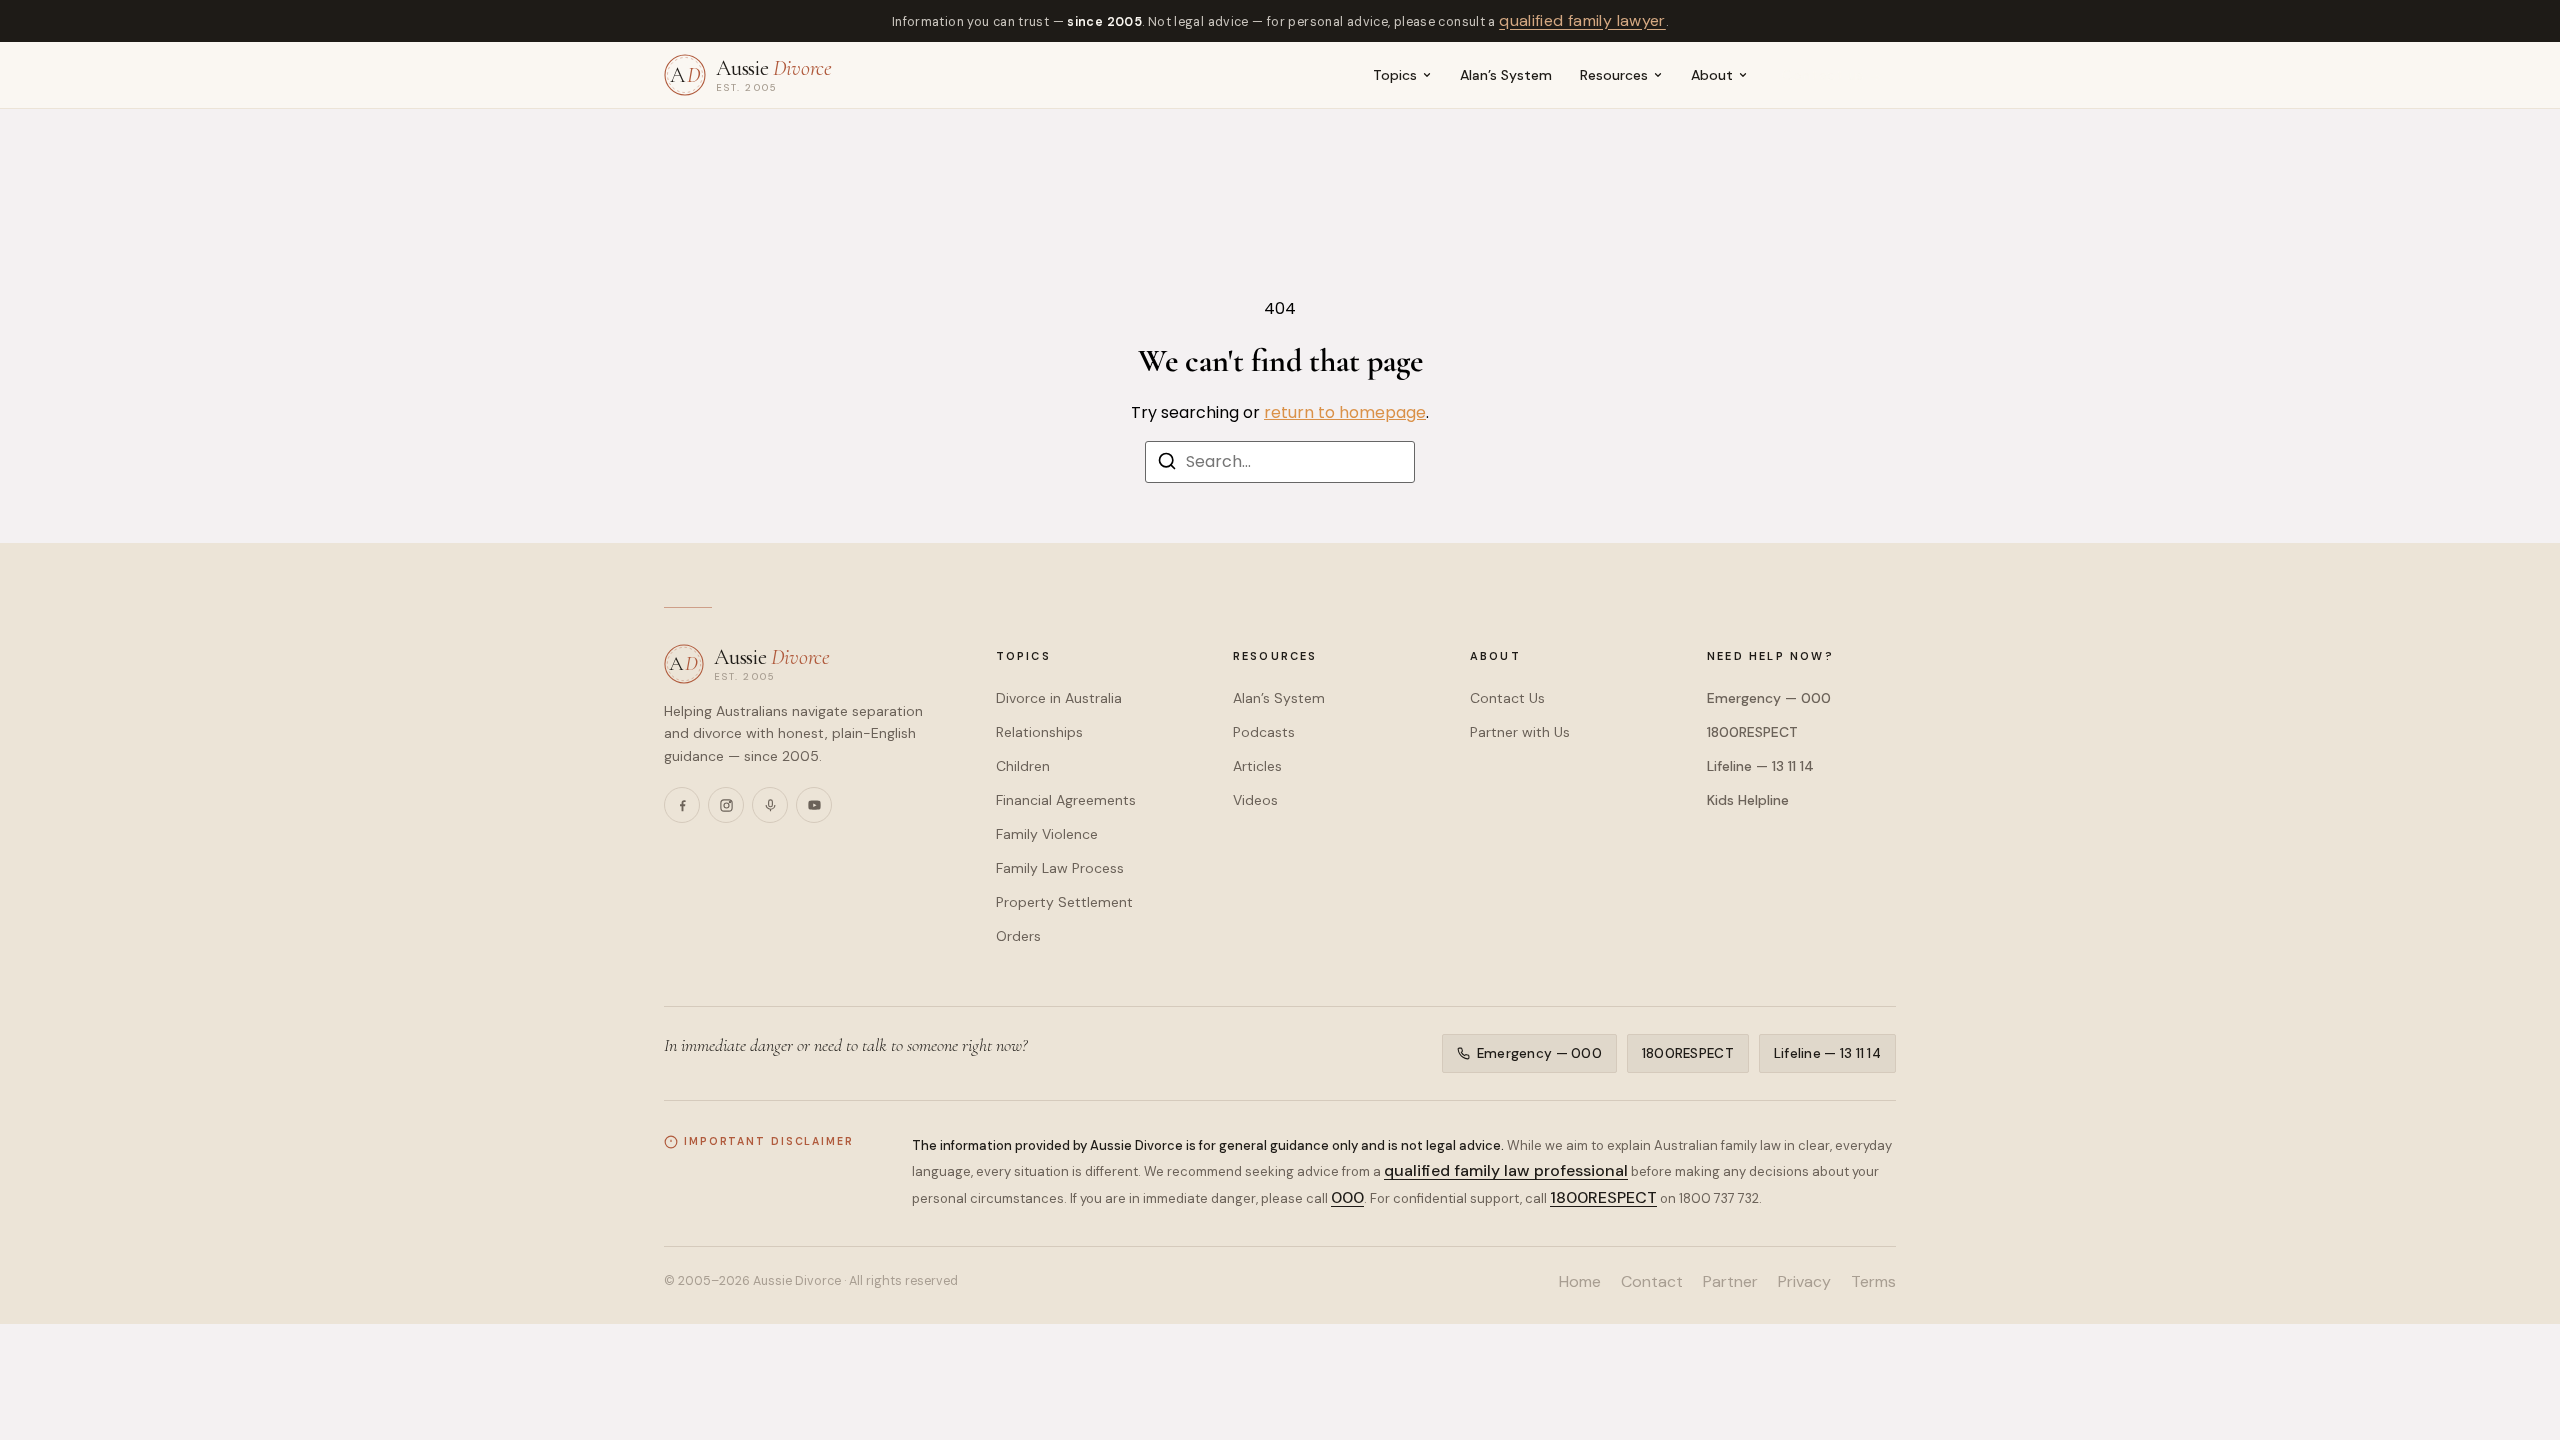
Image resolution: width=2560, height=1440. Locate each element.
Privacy (1804, 1281)
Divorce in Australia (1059, 698)
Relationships (1039, 732)
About (1712, 75)
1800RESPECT (1752, 732)
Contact (1652, 1281)
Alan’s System (1506, 75)
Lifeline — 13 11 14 (1760, 766)
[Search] (1167, 464)
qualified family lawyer (1582, 20)
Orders (1018, 936)
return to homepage (1345, 412)
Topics (1395, 75)
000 (1347, 1197)
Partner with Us (1520, 732)
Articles (1257, 766)
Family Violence (1047, 834)
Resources (1614, 75)
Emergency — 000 (1769, 698)
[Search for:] (1280, 462)
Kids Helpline (1748, 800)
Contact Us (1507, 698)
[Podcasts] (770, 805)
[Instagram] (726, 805)
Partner (1730, 1281)
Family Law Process (1060, 868)
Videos (1255, 800)
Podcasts (1264, 732)
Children (1023, 766)
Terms (1873, 1281)
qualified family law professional (1506, 1170)
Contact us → (1832, 75)
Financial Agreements (1066, 800)
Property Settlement (1064, 902)
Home (1580, 1281)
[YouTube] (814, 805)
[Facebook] (682, 805)
